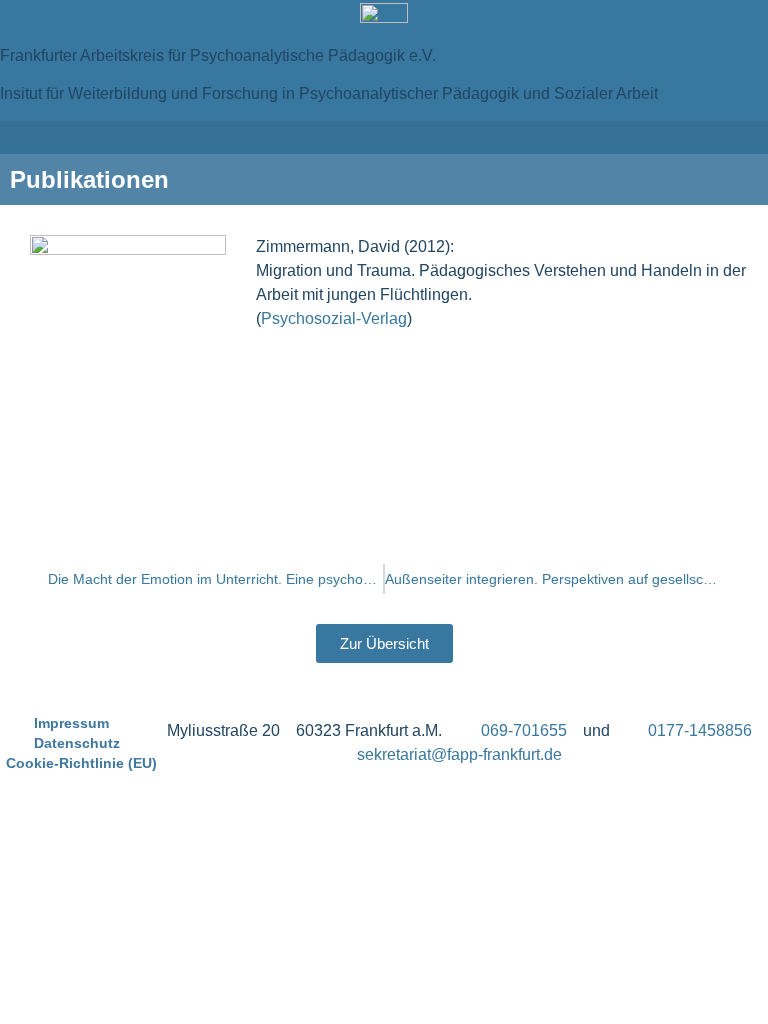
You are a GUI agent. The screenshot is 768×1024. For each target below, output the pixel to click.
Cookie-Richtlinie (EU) (81, 763)
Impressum (71, 723)
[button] (384, 137)
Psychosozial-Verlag (334, 318)
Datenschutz (77, 743)
